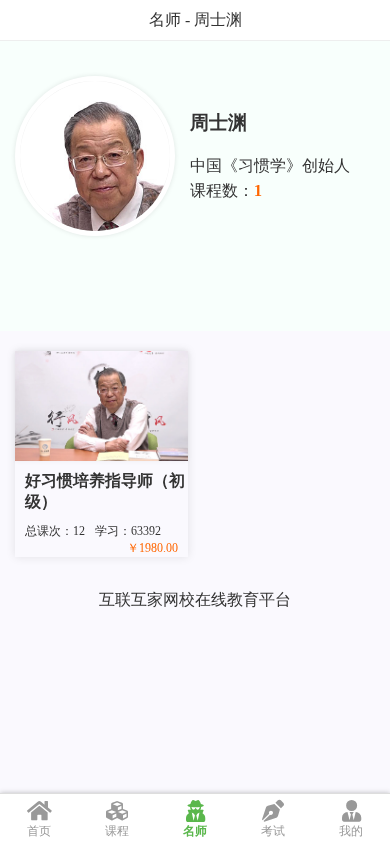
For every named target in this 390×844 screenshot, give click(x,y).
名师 (195, 831)
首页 (39, 831)
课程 (117, 831)
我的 (351, 831)
